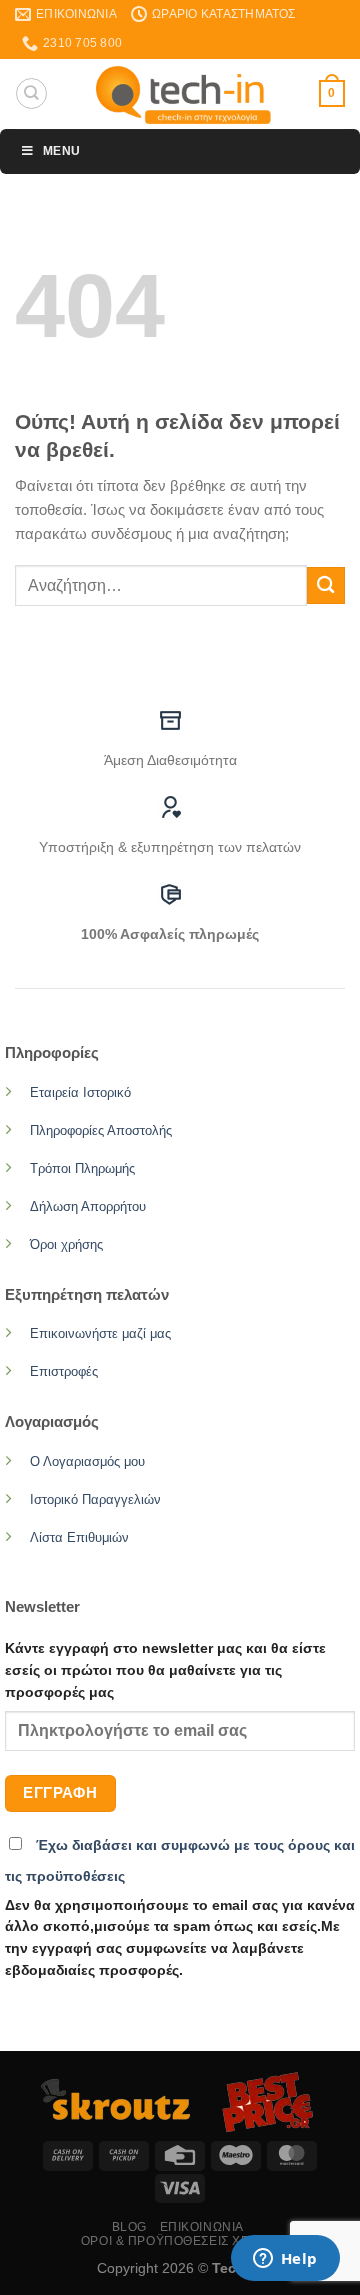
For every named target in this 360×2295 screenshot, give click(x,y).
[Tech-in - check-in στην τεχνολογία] (183, 94)
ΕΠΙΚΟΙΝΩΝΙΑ (202, 2227)
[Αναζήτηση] (31, 93)
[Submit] (326, 585)
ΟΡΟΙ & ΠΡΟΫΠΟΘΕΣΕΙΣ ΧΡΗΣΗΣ (182, 2241)
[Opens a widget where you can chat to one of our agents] (285, 2260)
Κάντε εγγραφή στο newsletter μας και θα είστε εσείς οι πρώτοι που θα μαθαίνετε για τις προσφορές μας (165, 1670)
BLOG (129, 2227)
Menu (61, 151)
